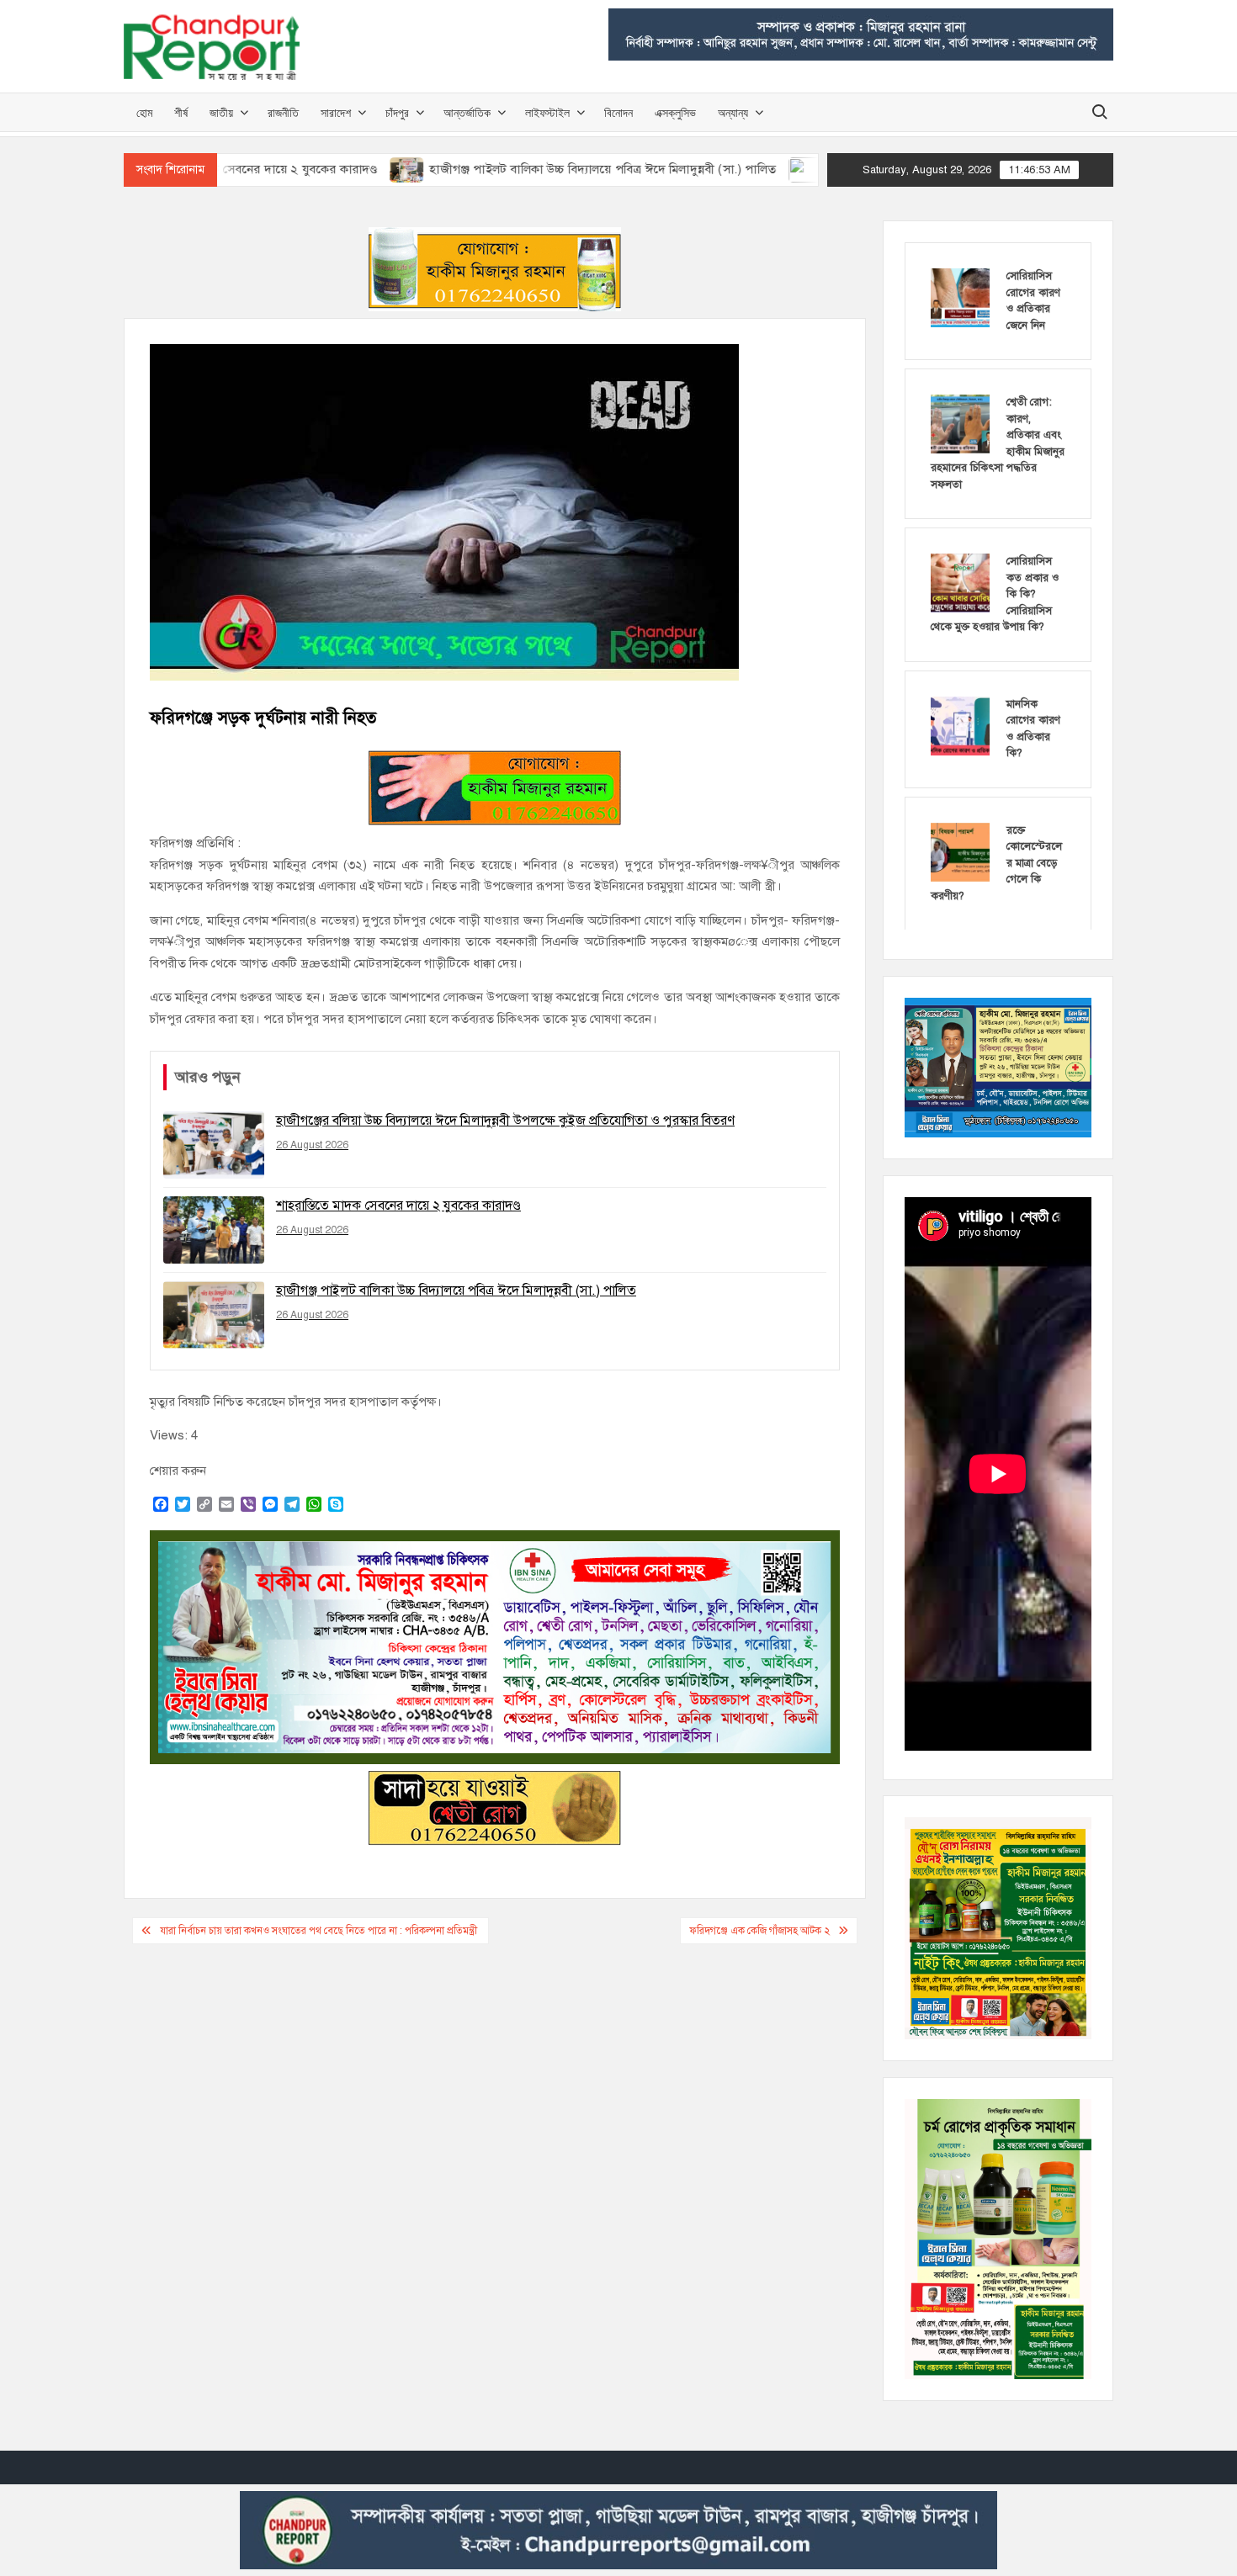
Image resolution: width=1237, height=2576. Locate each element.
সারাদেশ (336, 112)
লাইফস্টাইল (547, 112)
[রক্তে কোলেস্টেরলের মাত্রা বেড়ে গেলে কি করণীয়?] (960, 851)
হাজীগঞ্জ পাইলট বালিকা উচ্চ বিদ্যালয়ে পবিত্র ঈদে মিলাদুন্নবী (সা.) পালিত (479, 169)
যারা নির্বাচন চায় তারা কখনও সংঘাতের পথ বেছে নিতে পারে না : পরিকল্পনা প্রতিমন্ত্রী (320, 1931)
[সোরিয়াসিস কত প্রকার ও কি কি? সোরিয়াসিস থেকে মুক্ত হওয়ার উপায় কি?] (960, 582)
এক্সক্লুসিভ (675, 112)
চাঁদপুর (397, 112)
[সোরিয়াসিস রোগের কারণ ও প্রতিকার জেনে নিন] (960, 297)
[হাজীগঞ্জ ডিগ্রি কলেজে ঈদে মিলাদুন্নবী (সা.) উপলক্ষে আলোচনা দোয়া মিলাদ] (683, 169)
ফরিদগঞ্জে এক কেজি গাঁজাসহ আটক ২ (759, 1931)
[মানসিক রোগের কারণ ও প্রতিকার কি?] (960, 725)
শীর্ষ (181, 112)
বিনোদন (618, 112)
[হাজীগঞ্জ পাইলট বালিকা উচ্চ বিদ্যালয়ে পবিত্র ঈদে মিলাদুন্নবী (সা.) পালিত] (284, 169)
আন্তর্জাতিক (467, 112)
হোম (144, 112)
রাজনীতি (283, 112)
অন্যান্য (733, 112)
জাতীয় (221, 112)
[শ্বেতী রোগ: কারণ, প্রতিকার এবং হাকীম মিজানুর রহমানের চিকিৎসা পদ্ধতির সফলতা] (960, 423)
